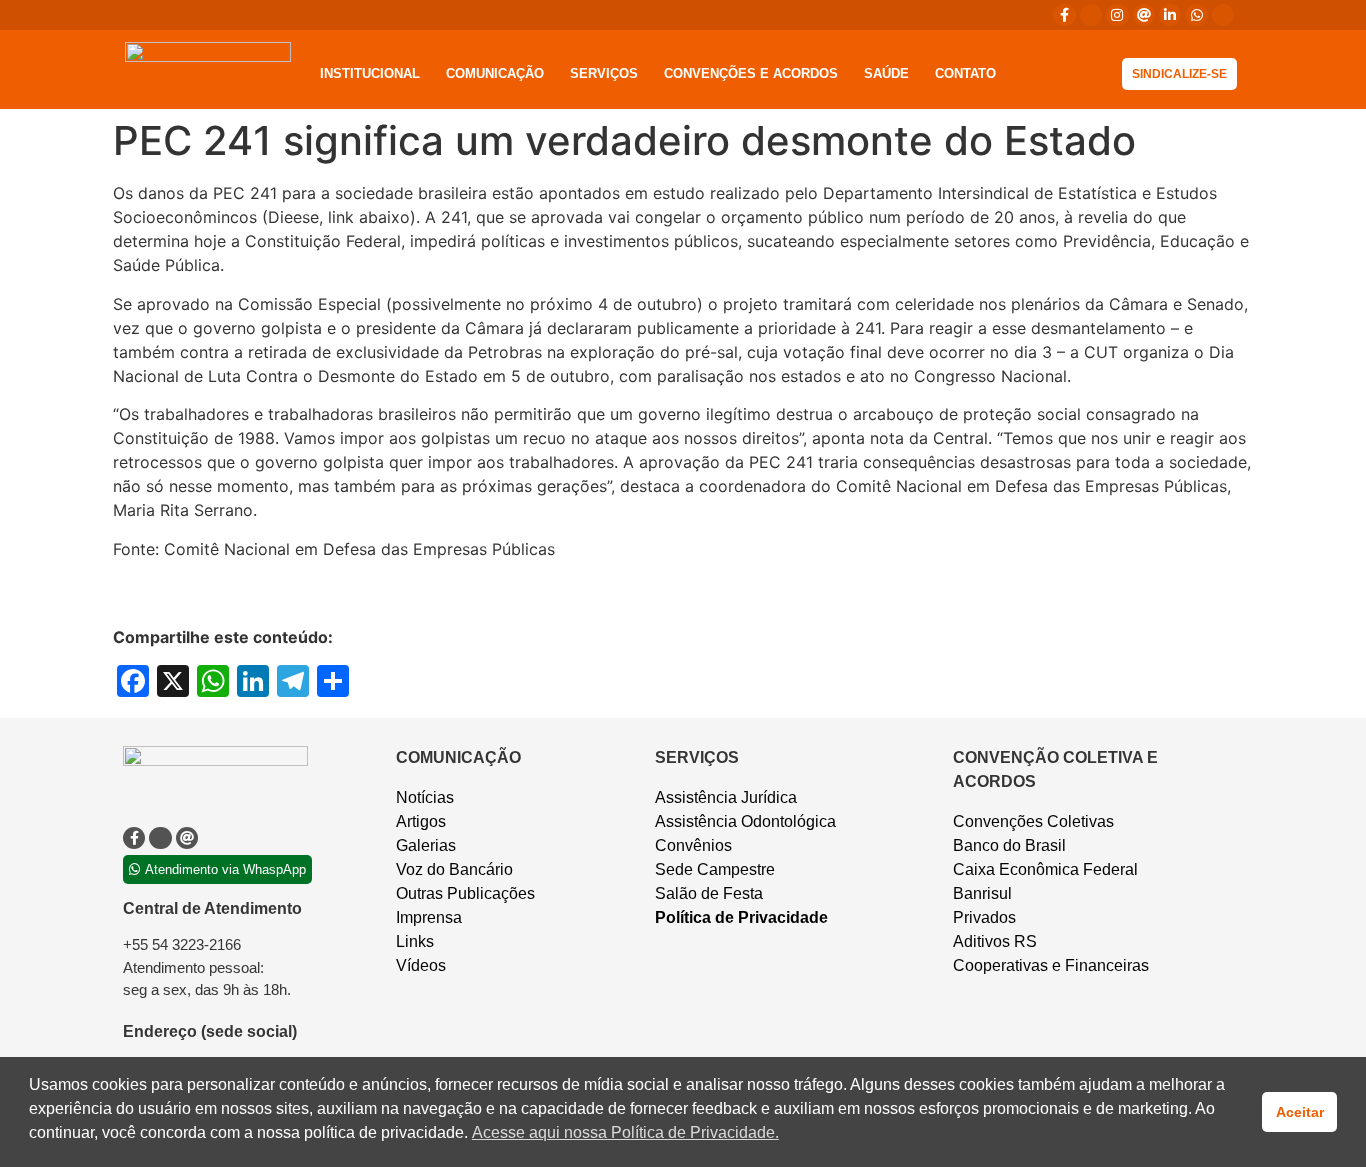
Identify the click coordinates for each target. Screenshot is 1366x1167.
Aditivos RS (995, 941)
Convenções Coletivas (1033, 821)
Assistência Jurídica (726, 797)
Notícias (425, 797)
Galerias (426, 845)
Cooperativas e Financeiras (1051, 965)
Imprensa (429, 917)
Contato (965, 73)
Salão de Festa (709, 893)
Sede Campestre (715, 869)
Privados (984, 917)
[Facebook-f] (1064, 15)
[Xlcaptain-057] (1091, 15)
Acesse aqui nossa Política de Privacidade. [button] (625, 1132)
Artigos (421, 821)
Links (415, 941)
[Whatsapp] (1196, 15)
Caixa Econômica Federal (1045, 869)
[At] (1144, 15)
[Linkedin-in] (1170, 15)
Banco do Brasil (1009, 845)
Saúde (886, 73)
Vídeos (421, 965)
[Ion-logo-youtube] (1223, 15)
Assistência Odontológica (745, 821)
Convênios (693, 845)
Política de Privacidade (741, 917)
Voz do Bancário (454, 869)
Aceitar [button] (1300, 1112)
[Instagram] (1117, 15)
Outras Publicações (465, 893)
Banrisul (982, 893)
